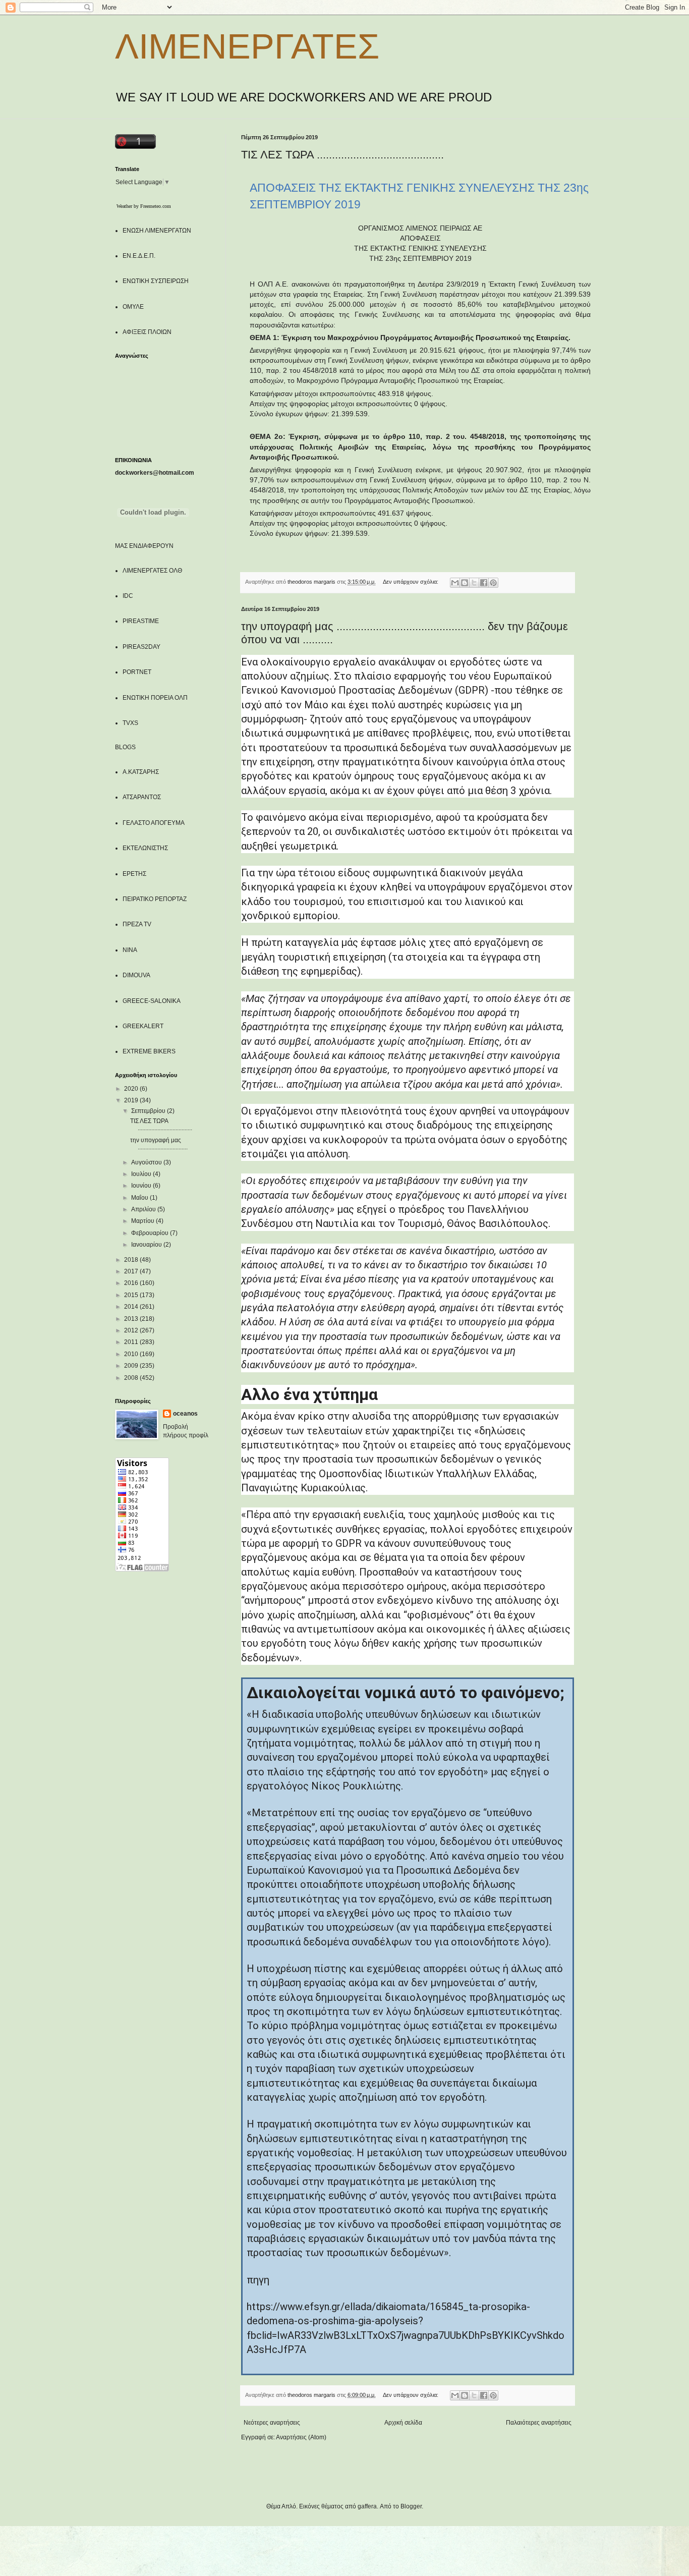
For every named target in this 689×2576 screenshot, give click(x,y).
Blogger (411, 2506)
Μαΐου (140, 1198)
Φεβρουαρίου (151, 1233)
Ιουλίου (142, 1174)
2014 (132, 1307)
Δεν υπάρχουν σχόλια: (411, 582)
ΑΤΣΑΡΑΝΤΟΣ (142, 797)
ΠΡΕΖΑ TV (137, 924)
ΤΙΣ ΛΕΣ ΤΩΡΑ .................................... (161, 1125)
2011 (132, 1342)
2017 (132, 1271)
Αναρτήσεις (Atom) (301, 2437)
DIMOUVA (136, 975)
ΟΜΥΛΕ (133, 307)
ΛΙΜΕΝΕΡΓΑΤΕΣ (247, 46)
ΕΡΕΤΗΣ (134, 874)
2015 (132, 1295)
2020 (132, 1089)
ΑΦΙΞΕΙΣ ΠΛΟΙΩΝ (147, 332)
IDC (128, 596)
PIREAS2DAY (141, 647)
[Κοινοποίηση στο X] (474, 583)
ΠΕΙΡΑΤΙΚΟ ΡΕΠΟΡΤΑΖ (155, 899)
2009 (132, 1366)
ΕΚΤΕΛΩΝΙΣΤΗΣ (145, 848)
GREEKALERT (143, 1026)
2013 (132, 1319)
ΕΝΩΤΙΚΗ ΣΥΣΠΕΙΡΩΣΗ (156, 281)
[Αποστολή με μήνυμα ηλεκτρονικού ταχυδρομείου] (455, 583)
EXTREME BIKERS (149, 1051)
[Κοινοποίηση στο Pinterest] (493, 583)
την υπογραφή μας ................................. (159, 1144)
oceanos (185, 1414)
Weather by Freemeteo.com (144, 206)
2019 (132, 1100)
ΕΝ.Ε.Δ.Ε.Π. (139, 256)
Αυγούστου (147, 1162)
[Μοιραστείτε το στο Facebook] (484, 583)
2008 (132, 1378)
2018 (132, 1260)
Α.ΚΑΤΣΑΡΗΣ (141, 772)
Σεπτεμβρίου (149, 1111)
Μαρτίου (143, 1221)
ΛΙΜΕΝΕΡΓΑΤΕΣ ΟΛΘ (152, 571)
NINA (130, 950)
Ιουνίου (142, 1186)
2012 (132, 1330)
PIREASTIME (141, 621)
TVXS (130, 723)
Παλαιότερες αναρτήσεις (539, 2423)
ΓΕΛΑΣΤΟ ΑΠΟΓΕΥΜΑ (154, 823)
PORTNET (137, 672)
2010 (132, 1354)
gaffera (367, 2506)
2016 (132, 1283)
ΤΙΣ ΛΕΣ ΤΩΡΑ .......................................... (342, 155)
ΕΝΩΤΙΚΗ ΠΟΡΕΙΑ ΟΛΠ (155, 698)
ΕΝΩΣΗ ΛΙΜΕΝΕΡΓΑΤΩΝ (157, 231)
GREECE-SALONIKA (152, 1001)
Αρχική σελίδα (403, 2423)
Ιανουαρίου (147, 1245)
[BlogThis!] (465, 583)
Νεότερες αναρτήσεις (272, 2423)
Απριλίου (144, 1209)
